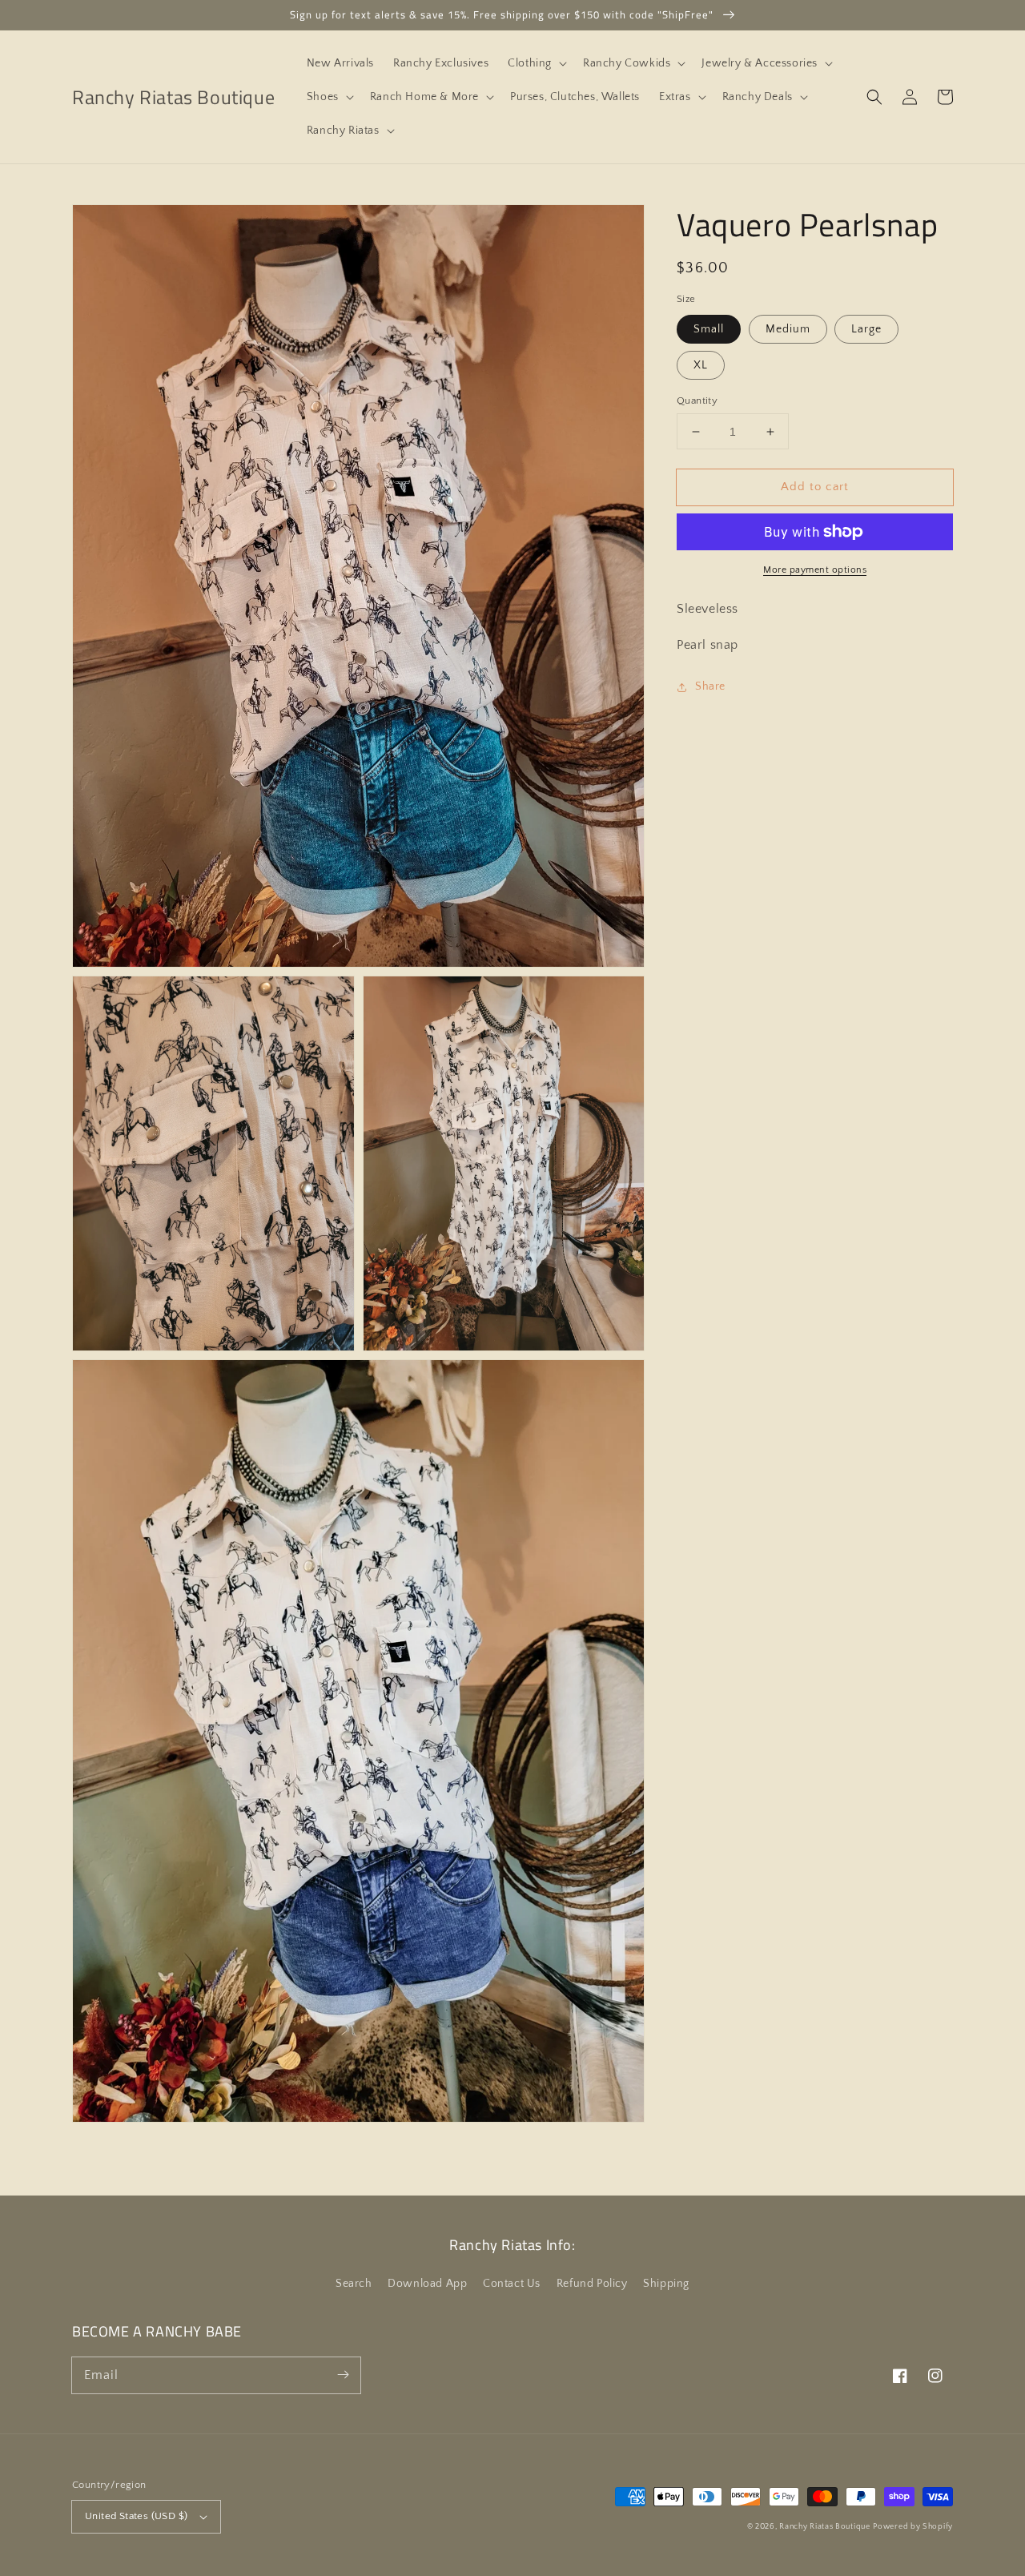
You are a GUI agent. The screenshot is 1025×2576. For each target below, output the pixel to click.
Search (354, 2284)
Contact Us (512, 2284)
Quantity (697, 400)
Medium (788, 329)
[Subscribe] (343, 2375)
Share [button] (710, 686)
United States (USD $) (136, 2516)
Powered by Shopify (913, 2527)
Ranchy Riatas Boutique (824, 2527)
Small (709, 329)
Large (866, 329)
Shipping (666, 2284)
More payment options (815, 570)
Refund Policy (592, 2284)
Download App (427, 2284)
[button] (536, 63)
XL (701, 365)
